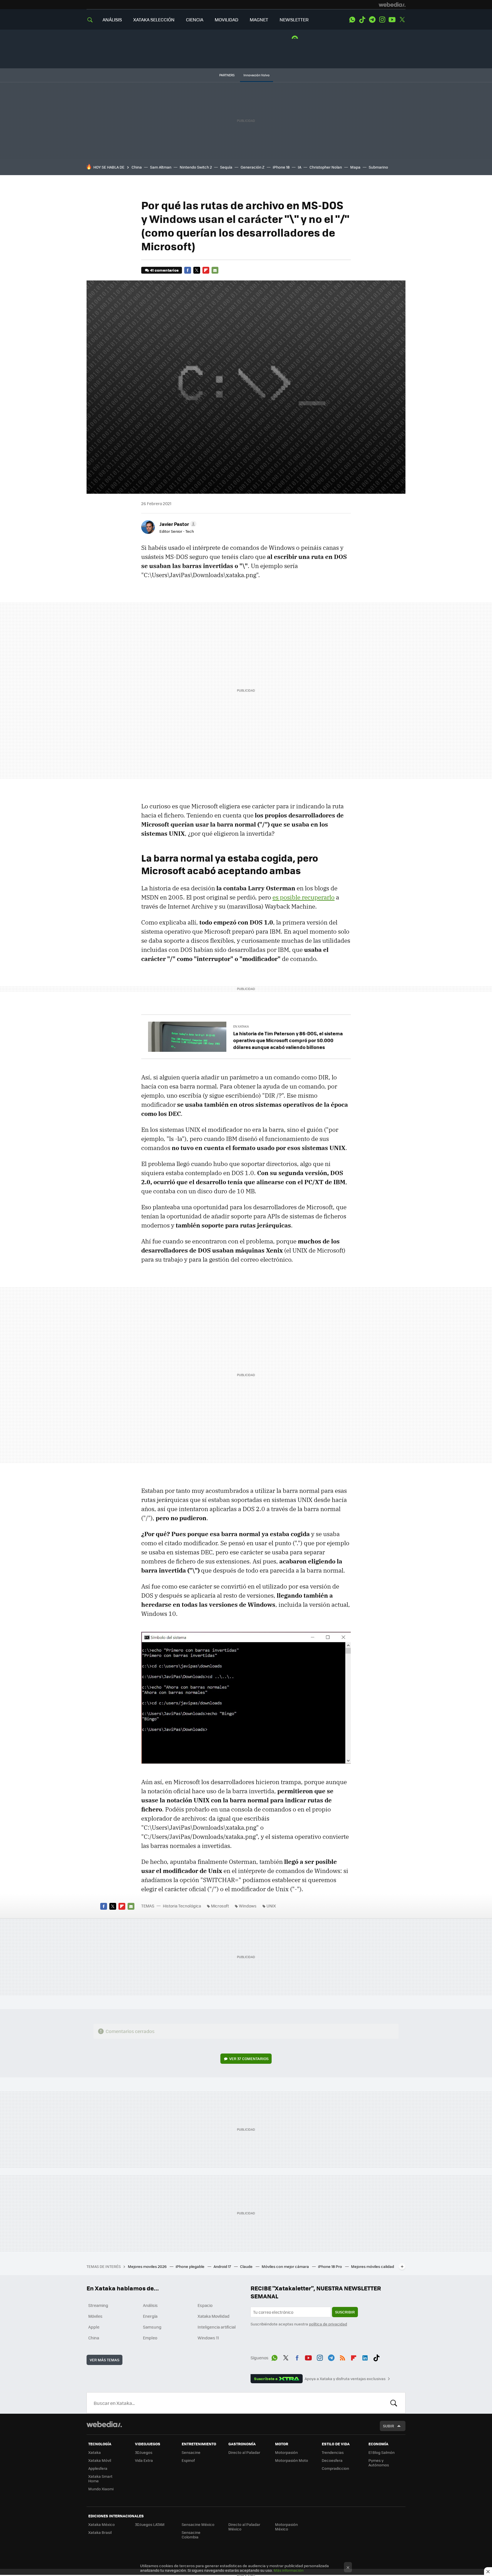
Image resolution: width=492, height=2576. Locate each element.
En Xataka (241, 1026)
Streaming (98, 2305)
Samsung (152, 2327)
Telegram (372, 20)
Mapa (355, 167)
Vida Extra (144, 2460)
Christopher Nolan (326, 167)
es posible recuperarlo (304, 897)
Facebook (188, 270)
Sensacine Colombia (191, 2535)
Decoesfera (332, 2460)
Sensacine (191, 2452)
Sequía (226, 167)
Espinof (188, 2460)
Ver (249, 2058)
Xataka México (102, 2524)
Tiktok (362, 20)
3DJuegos (144, 2452)
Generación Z (253, 167)
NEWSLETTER (294, 20)
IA (300, 167)
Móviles (95, 2316)
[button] (177, 524)
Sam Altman (161, 167)
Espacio (205, 2305)
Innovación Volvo (257, 75)
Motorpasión (286, 2452)
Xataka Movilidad (214, 2316)
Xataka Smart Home (100, 2478)
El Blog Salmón (382, 2452)
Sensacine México (198, 2524)
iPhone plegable (190, 2266)
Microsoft (220, 1906)
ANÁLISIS (112, 20)
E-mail (215, 270)
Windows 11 (208, 2338)
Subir (389, 2426)
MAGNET (259, 20)
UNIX (271, 1906)
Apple (94, 2327)
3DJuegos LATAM (150, 2524)
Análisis (150, 2305)
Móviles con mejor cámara (286, 2266)
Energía (150, 2316)
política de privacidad (328, 2324)
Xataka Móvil (100, 2460)
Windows (248, 1906)
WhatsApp (352, 20)
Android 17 (223, 2266)
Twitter (402, 20)
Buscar (394, 2403)
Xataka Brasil (100, 2532)
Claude (247, 2266)
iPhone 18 (281, 167)
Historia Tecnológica (182, 1906)
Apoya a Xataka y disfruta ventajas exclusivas (345, 2379)
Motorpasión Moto (292, 2460)
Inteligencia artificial (217, 2327)
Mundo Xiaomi (101, 2489)
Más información (289, 2570)
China (137, 167)
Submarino (378, 167)
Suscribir (345, 2312)
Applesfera (98, 2468)
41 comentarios (164, 270)
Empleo (150, 2338)
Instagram (382, 20)
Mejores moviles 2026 (148, 2266)
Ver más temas (104, 2360)
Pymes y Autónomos (379, 2463)
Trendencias (333, 2452)
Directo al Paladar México (244, 2527)
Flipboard (206, 270)
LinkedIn (365, 2357)
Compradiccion (335, 2468)
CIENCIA (195, 20)
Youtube (392, 20)
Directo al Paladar (244, 2452)
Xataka (95, 2452)
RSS (343, 2357)
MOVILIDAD (226, 20)
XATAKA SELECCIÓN (154, 20)
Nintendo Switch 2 (196, 167)
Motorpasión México (286, 2527)
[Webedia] (392, 5)
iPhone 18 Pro (330, 2266)
